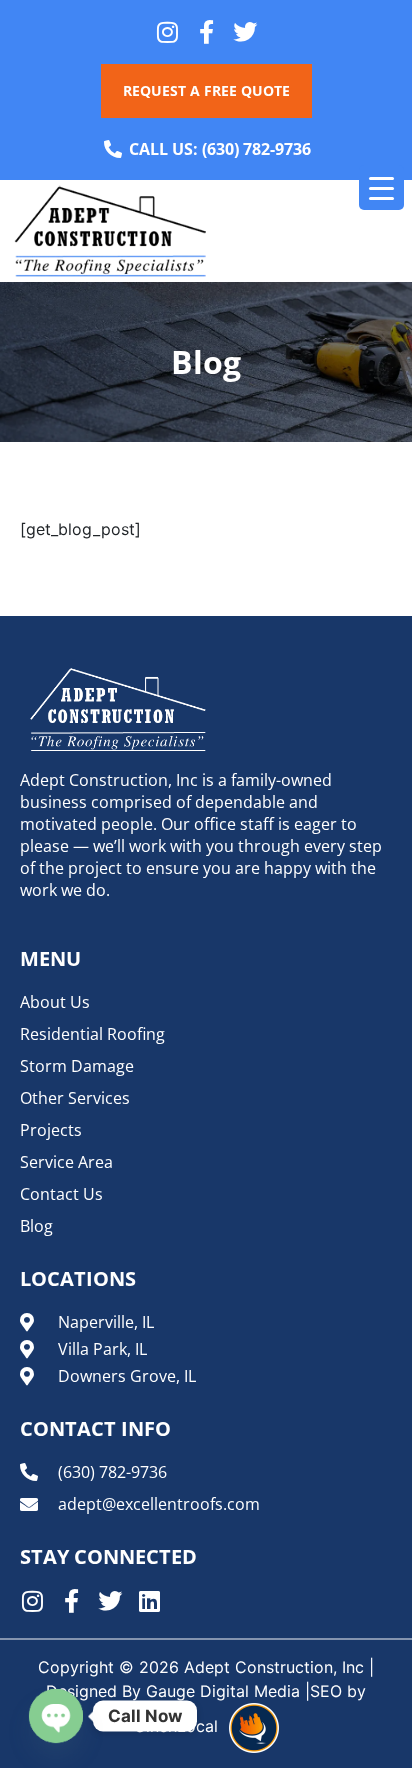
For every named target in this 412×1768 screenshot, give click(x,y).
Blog (36, 1226)
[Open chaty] (56, 1716)
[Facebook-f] (206, 32)
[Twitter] (245, 32)
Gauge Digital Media (223, 1691)
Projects (51, 1130)
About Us (55, 1002)
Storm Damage (77, 1066)
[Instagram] (167, 32)
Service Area (66, 1162)
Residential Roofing (92, 1034)
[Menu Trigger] (381, 187)
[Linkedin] (149, 1601)
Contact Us (61, 1194)
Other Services (75, 1098)
